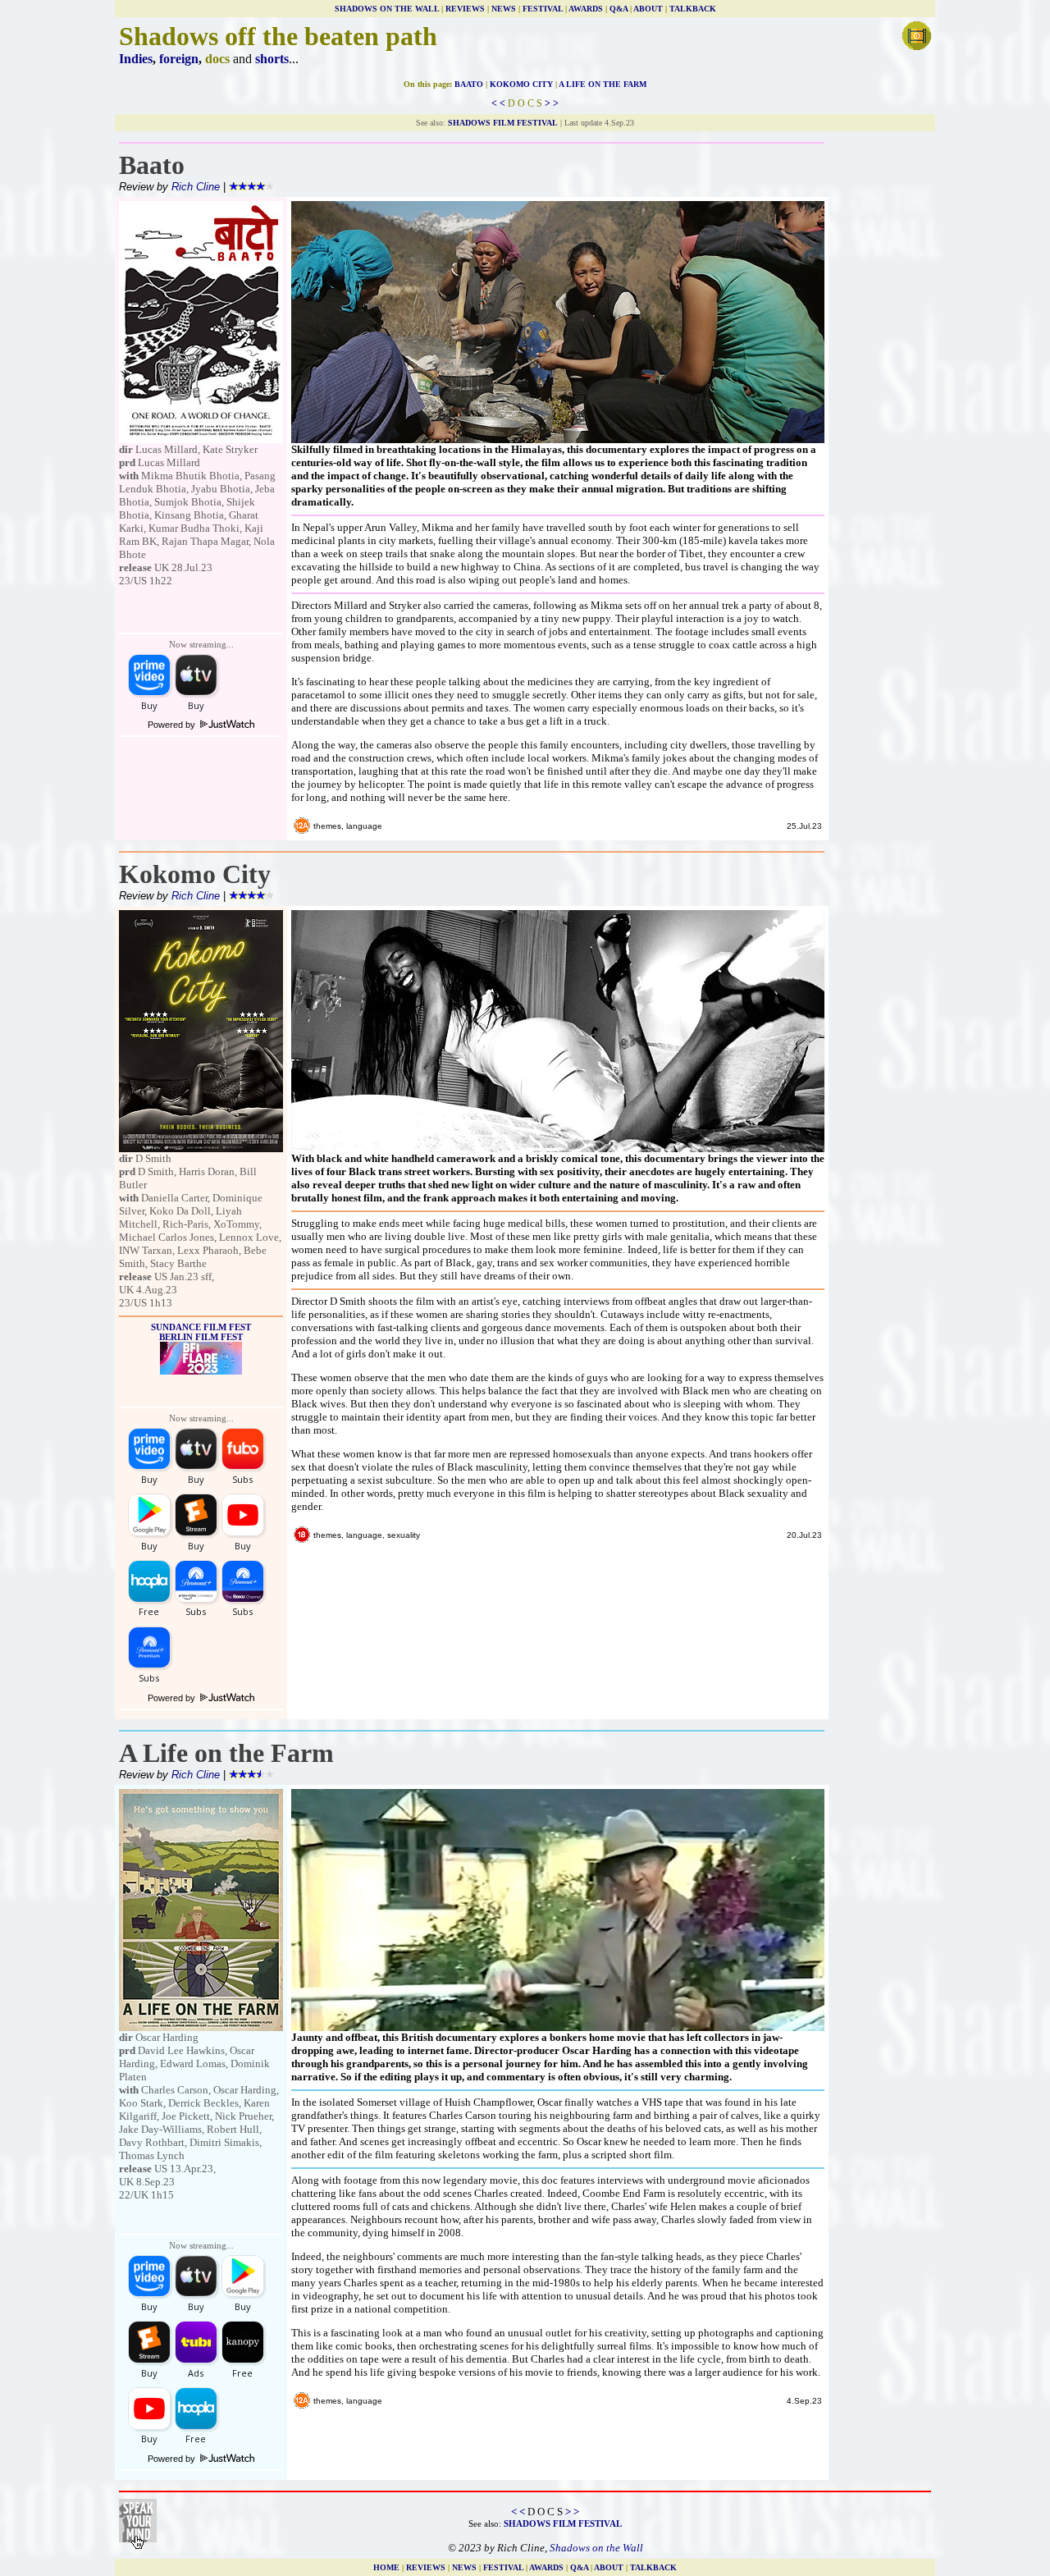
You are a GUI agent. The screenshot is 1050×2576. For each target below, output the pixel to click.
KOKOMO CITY (521, 84)
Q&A (619, 9)
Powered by (173, 725)
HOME (386, 2567)
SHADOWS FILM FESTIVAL (503, 123)
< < (498, 103)
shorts (272, 59)
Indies (136, 59)
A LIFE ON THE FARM (603, 84)
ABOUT (648, 9)
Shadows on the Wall (596, 2548)
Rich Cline (196, 187)
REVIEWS (465, 9)
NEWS (504, 9)
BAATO (469, 84)
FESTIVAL (543, 9)
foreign (179, 59)
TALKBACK (693, 9)
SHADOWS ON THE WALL (387, 9)
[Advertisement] (882, 447)
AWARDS (586, 9)
